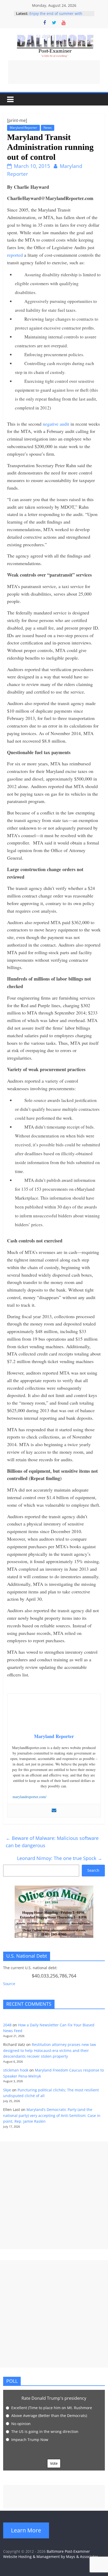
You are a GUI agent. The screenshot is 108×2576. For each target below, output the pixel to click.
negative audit (56, 424)
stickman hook (16, 2070)
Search (93, 1870)
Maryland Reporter (23, 128)
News (48, 128)
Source (9, 1984)
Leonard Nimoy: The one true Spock (60, 1858)
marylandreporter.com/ (29, 1797)
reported (15, 255)
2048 (7, 2025)
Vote (54, 2463)
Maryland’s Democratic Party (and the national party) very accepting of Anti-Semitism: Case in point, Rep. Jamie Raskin (52, 2115)
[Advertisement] (54, 72)
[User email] (54, 1811)
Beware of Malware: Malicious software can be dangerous (52, 1842)
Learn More (26, 2530)
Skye (7, 2090)
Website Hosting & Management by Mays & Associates (51, 2557)
